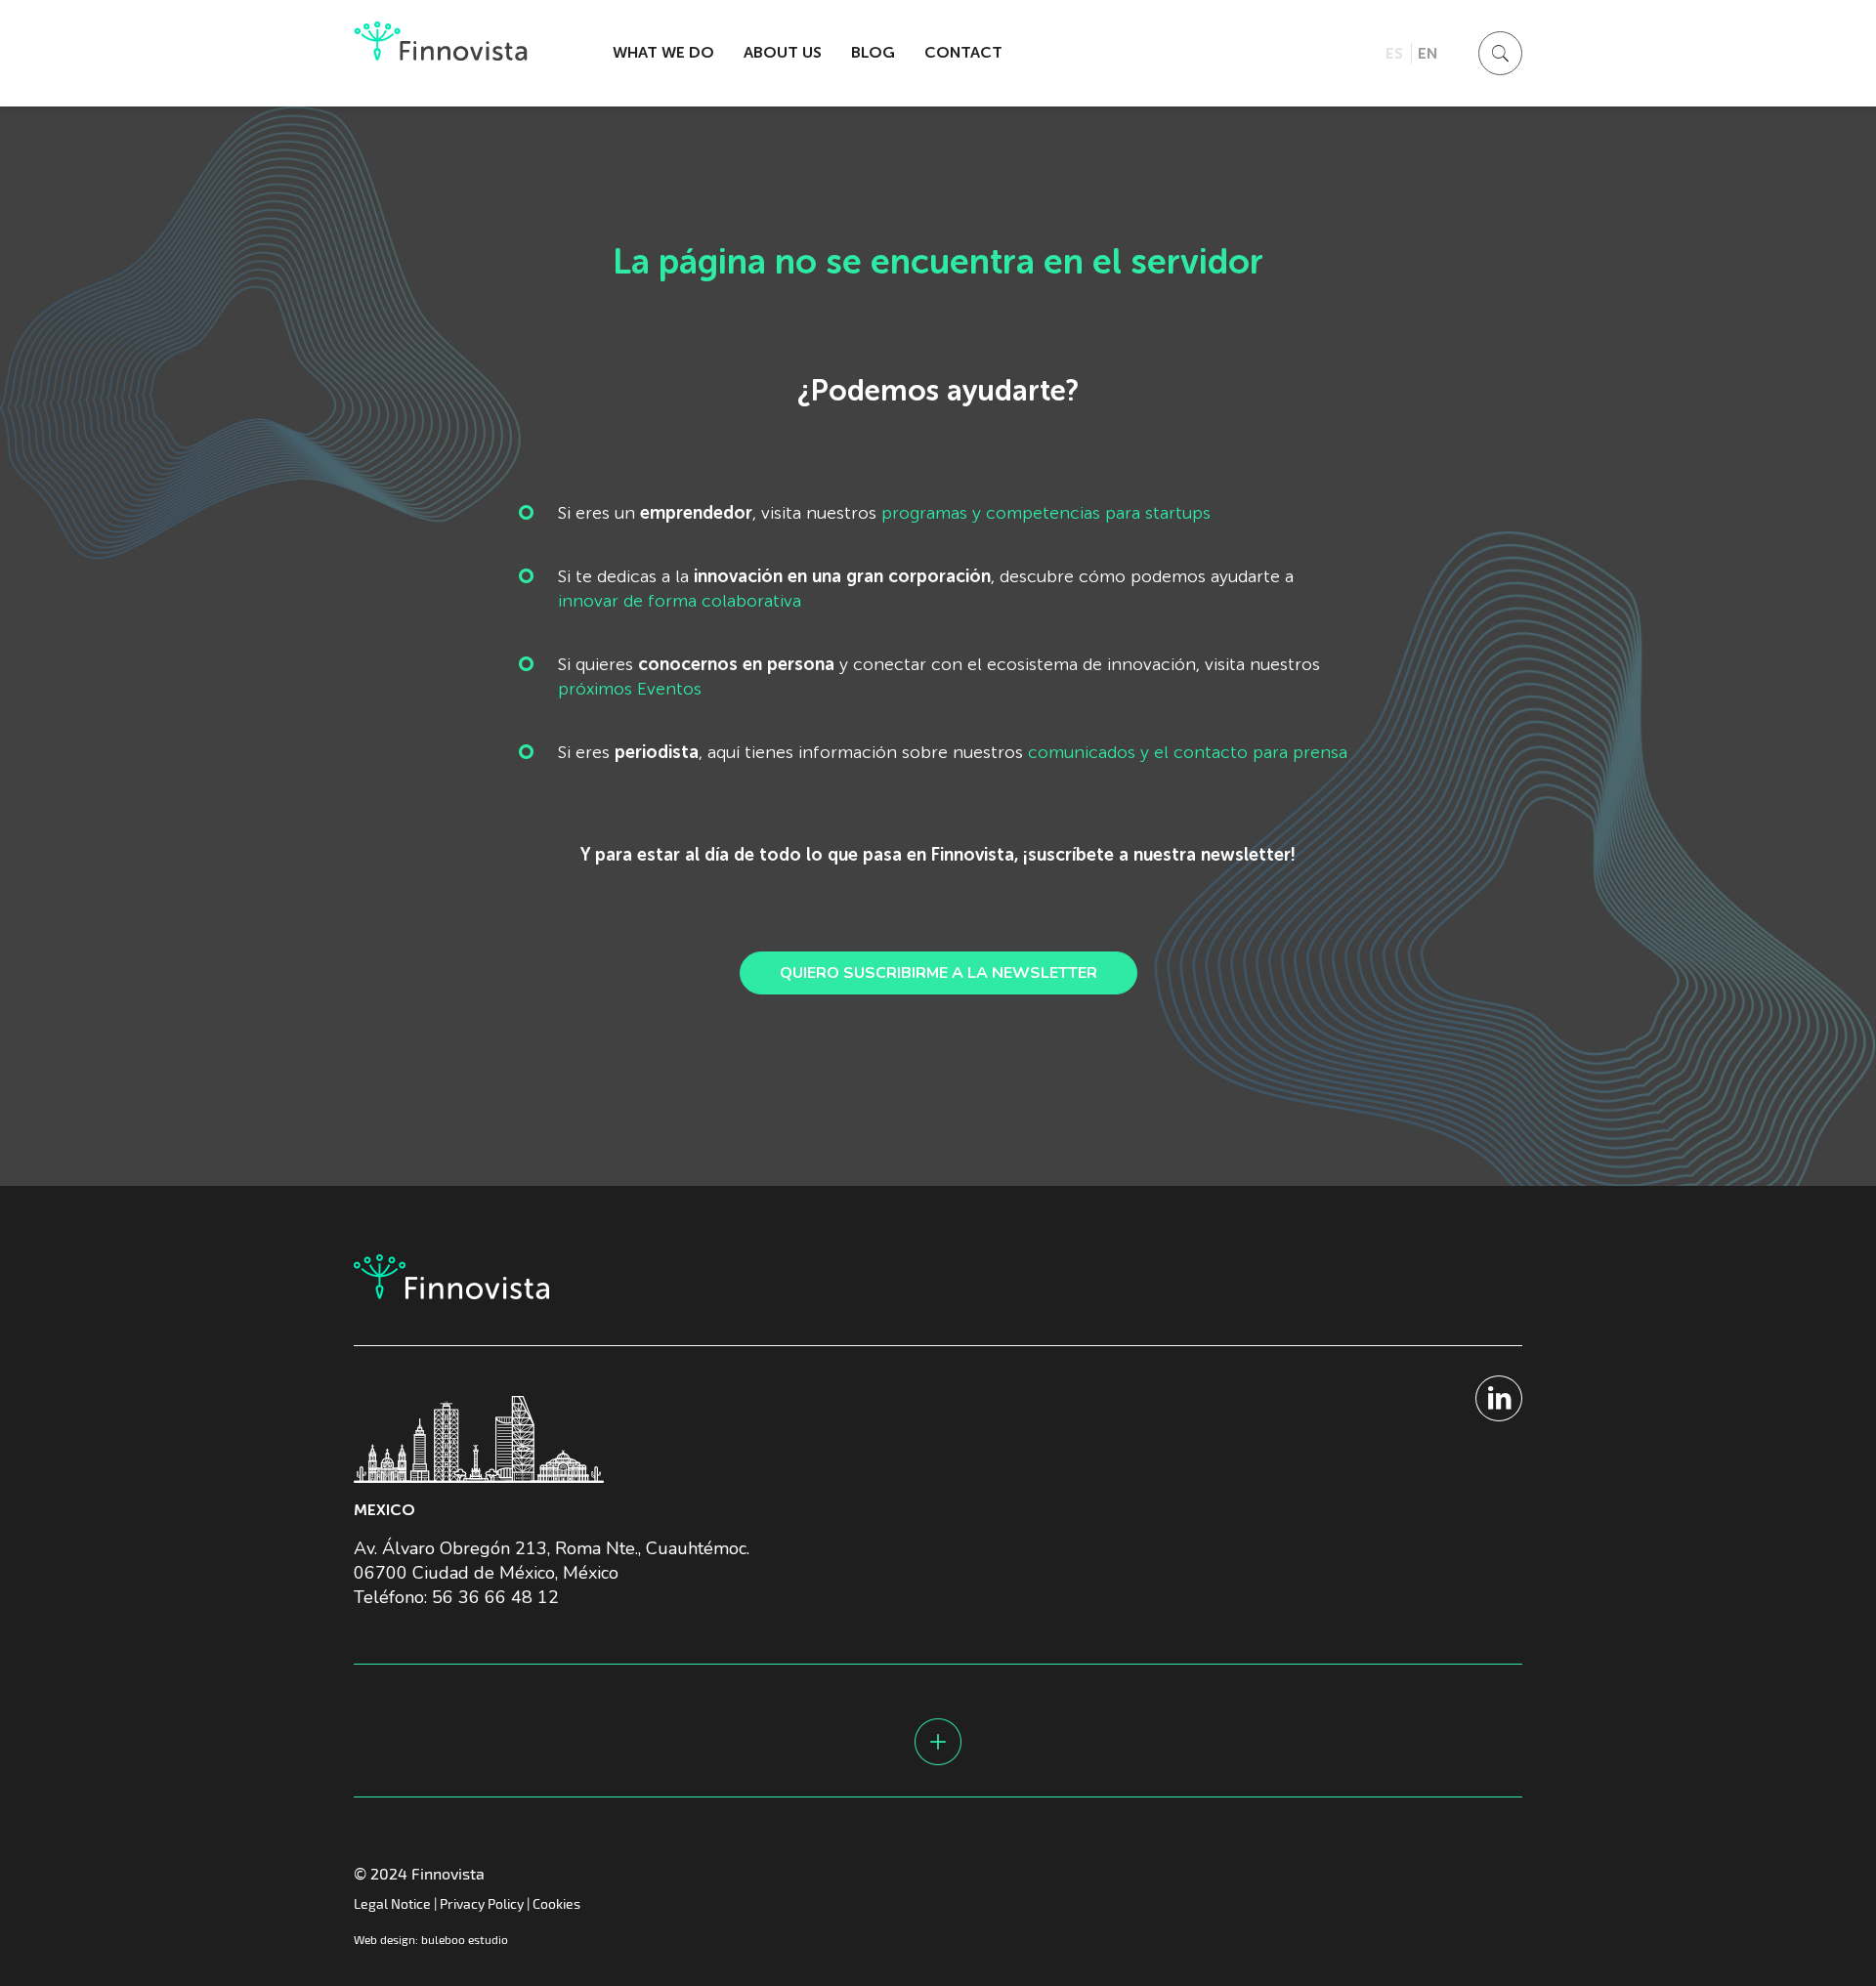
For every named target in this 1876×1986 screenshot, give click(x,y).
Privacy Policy (482, 1903)
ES (1394, 53)
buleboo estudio (465, 1939)
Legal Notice (392, 1903)
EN (1428, 53)
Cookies (556, 1903)
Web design (384, 1939)
